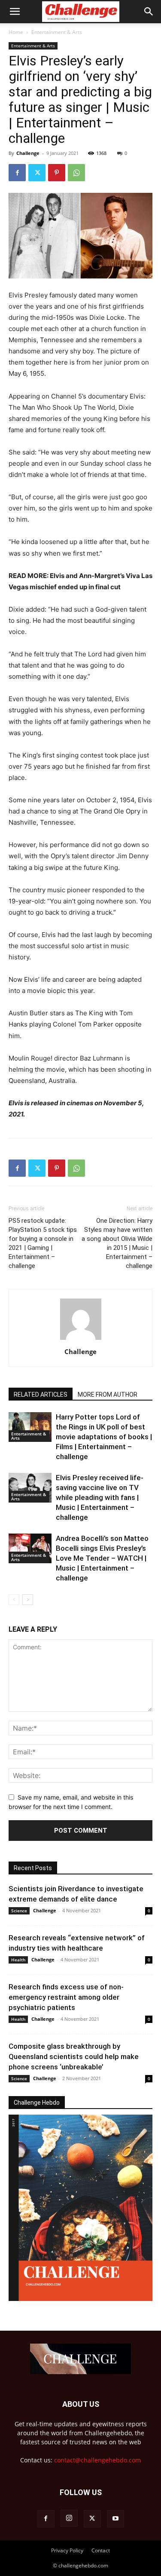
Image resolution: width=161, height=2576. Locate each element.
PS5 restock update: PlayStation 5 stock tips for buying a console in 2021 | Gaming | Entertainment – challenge (43, 1243)
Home (16, 32)
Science (19, 1911)
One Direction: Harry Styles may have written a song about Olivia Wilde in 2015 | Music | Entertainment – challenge (117, 1243)
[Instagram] (69, 2518)
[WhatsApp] (76, 173)
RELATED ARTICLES (41, 1395)
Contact (101, 2550)
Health (18, 1960)
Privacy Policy (67, 2550)
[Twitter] (37, 173)
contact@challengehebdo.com (97, 2460)
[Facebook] (17, 173)
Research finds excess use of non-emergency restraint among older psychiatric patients (66, 1997)
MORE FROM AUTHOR (108, 1395)
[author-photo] (81, 1340)
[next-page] (28, 1600)
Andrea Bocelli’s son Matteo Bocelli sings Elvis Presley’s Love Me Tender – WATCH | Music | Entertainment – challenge (102, 1558)
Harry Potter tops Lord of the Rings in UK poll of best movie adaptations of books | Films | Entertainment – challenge (104, 1437)
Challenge (28, 153)
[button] (15, 12)
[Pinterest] (57, 173)
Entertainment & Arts (57, 32)
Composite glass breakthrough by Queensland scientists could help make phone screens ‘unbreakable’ (74, 2056)
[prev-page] (14, 1600)
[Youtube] (115, 2519)
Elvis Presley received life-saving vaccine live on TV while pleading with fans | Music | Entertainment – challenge (100, 1497)
